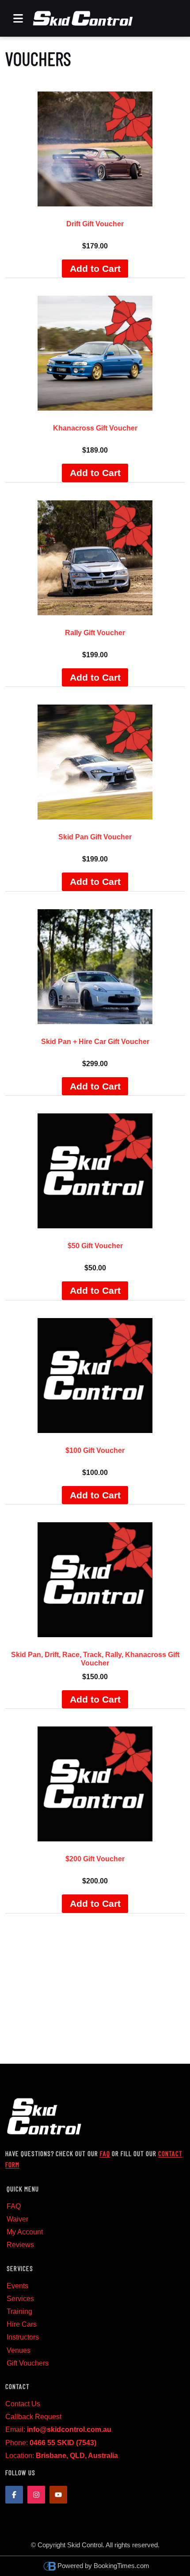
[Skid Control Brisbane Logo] (83, 18)
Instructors (23, 2337)
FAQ (105, 2153)
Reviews (20, 2245)
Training (19, 2311)
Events (17, 2286)
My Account (25, 2232)
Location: (62, 2456)
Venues (19, 2350)
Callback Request (33, 2417)
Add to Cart (95, 269)
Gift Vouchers (28, 2363)
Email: (58, 2429)
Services (20, 2299)
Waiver (17, 2219)
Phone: (51, 2443)
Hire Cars (22, 2324)
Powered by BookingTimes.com (103, 2566)
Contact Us (23, 2404)
